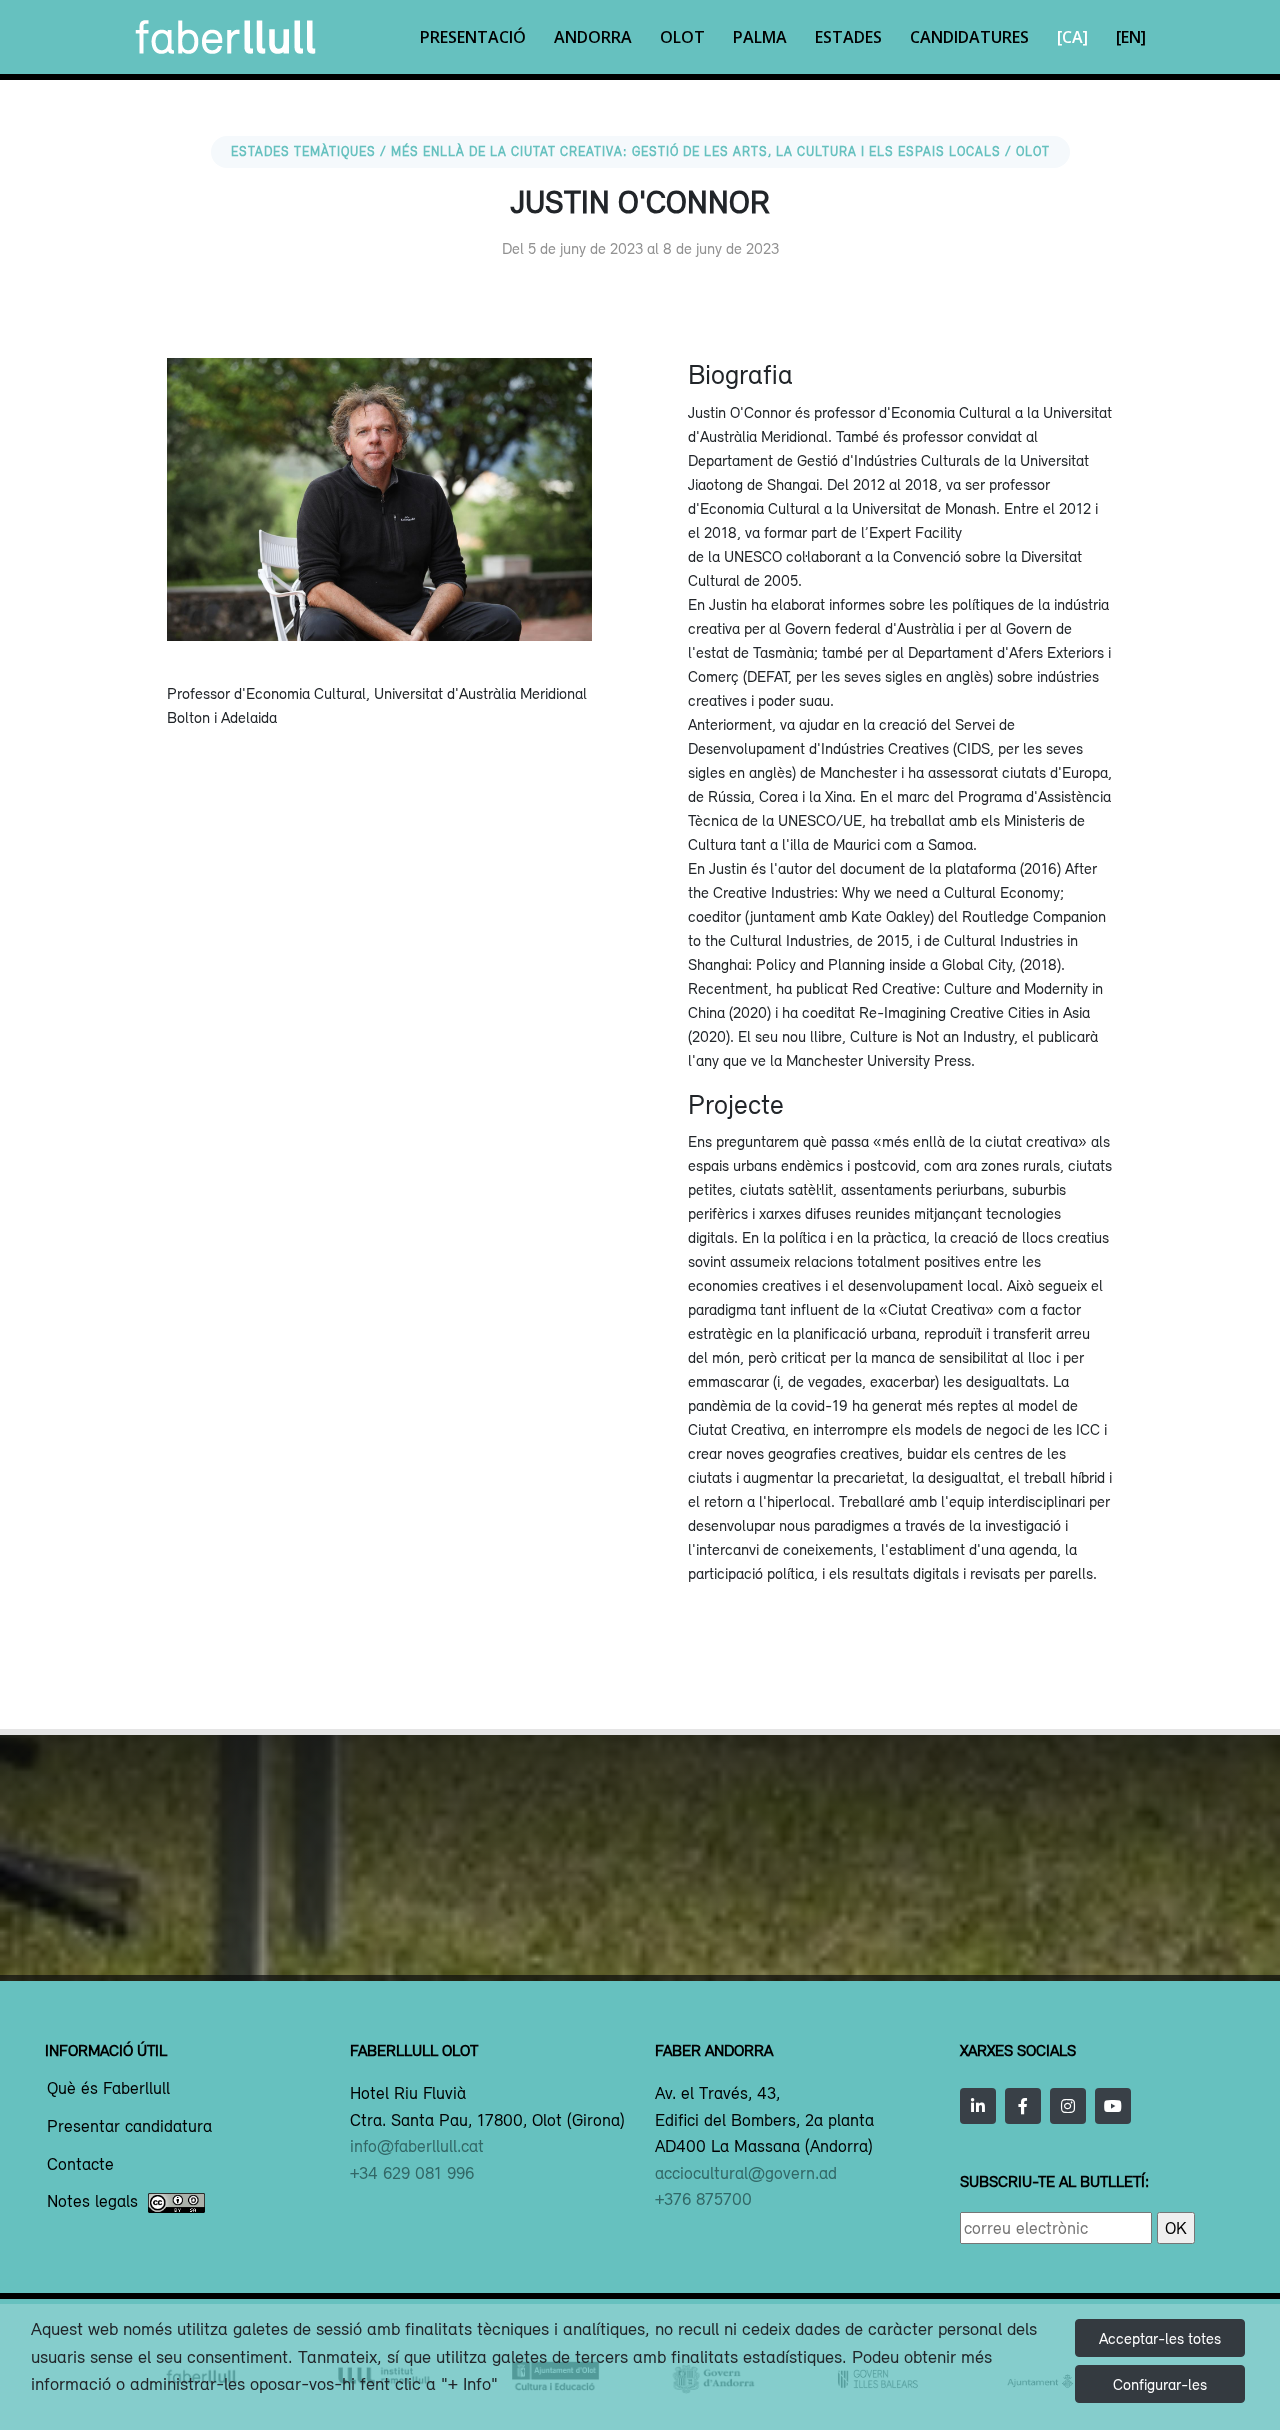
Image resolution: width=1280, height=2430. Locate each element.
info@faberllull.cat (417, 2146)
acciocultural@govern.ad (746, 2173)
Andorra (593, 37)
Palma (760, 37)
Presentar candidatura (129, 2127)
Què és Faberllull (108, 2089)
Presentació (473, 37)
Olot (682, 37)
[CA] (1072, 37)
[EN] (1131, 37)
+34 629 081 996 (412, 2173)
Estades (848, 37)
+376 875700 (703, 2199)
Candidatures (969, 37)
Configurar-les (1160, 2384)
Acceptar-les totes (1160, 2338)
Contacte (80, 2165)
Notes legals (92, 2202)
